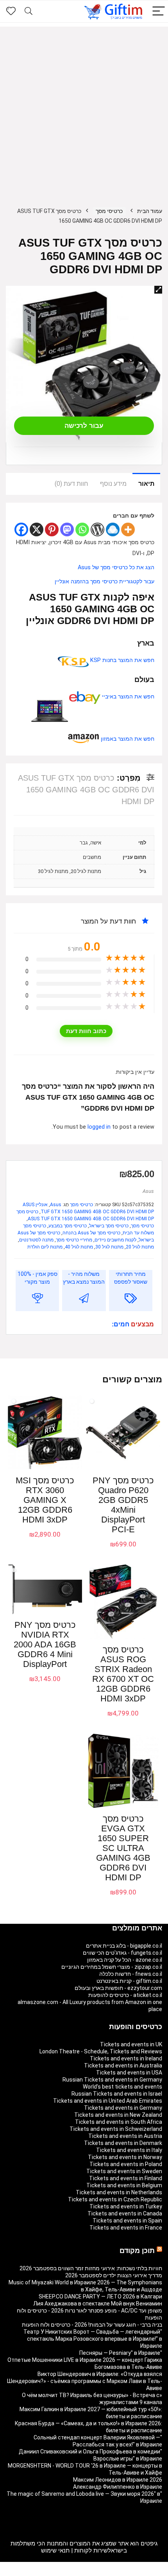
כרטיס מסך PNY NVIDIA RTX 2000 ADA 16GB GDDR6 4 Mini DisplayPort (45, 1644)
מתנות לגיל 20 (140, 1247)
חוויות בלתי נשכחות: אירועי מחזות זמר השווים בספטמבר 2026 (91, 2268)
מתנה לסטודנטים (36, 1240)
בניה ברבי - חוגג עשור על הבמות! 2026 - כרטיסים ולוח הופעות (92, 2325)
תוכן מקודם (137, 2251)
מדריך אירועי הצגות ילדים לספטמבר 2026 (114, 2275)
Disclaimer (88, 2572)
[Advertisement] (84, 111)
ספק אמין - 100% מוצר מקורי (38, 1278)
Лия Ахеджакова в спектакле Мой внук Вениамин (98, 2304)
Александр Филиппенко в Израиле (118, 2487)
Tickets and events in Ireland (126, 2058)
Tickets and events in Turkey (126, 2206)
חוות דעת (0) (71, 484)
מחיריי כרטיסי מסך (74, 1240)
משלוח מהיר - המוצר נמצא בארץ (84, 1278)
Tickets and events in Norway (125, 2157)
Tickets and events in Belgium (124, 2185)
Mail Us (64, 2572)
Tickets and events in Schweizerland (116, 2129)
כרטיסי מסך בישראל (109, 1226)
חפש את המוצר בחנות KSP (122, 660)
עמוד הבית (150, 211)
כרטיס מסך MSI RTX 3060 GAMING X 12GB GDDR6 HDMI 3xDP (45, 1500)
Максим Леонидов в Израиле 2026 (118, 2480)
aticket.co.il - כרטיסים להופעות (125, 1995)
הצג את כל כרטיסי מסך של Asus (116, 567)
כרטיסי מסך (109, 211)
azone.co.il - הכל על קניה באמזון (125, 1960)
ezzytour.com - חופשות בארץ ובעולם (118, 1988)
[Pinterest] (52, 529)
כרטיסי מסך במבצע (68, 1226)
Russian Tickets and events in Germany (112, 2080)
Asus (148, 1191)
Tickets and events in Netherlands (119, 2192)
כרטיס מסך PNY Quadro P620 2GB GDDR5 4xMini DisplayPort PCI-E (123, 1505)
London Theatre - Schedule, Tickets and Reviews (101, 2051)
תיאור (146, 484)
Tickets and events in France (126, 2228)
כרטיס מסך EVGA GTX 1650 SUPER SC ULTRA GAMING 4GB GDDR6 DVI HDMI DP (123, 1848)
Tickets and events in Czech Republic (115, 2199)
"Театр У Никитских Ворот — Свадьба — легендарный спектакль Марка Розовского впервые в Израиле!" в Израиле (93, 2339)
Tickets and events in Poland (126, 2164)
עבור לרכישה (84, 426)
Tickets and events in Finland (126, 2178)
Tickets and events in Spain (127, 2221)
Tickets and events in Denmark (123, 2143)
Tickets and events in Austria (125, 2136)
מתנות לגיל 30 (109, 1247)
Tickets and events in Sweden (124, 2171)
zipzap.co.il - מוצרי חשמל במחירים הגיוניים (112, 1967)
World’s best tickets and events (122, 2087)
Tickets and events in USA (129, 2073)
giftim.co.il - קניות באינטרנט (129, 1981)
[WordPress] (97, 529)
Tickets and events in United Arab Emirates (108, 2101)
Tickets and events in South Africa (119, 2122)
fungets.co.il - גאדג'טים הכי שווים (122, 1953)
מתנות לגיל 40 (79, 1247)
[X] (37, 529)
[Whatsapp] (82, 529)
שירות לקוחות (91, 2551)
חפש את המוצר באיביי (127, 697)
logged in (100, 1127)
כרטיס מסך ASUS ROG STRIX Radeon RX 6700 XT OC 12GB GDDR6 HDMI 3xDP (123, 1674)
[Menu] (159, 12)
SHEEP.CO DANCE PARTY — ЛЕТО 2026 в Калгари (100, 2296)
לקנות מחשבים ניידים (115, 1240)
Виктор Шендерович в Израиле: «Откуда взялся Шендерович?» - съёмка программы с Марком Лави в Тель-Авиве (85, 2381)
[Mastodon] (67, 529)
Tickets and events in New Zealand (118, 2115)
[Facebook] (21, 529)
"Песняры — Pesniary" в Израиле (121, 2353)
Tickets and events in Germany (123, 2108)
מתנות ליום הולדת (45, 1247)
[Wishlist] (11, 11)
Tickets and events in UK (131, 2044)
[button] (158, 290)
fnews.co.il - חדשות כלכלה (131, 1974)
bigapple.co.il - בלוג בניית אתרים (124, 1946)
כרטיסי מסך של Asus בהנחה (91, 1233)
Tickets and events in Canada (125, 2213)
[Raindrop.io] (113, 529)
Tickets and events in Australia (123, 2065)
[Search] (29, 12)
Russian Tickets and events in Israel (117, 2094)
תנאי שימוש (55, 2551)
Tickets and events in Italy (129, 2150)
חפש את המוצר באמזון (127, 739)
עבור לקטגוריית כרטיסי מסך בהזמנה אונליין (105, 582)
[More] (128, 529)
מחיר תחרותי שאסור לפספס (131, 1278)
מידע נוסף (113, 484)
